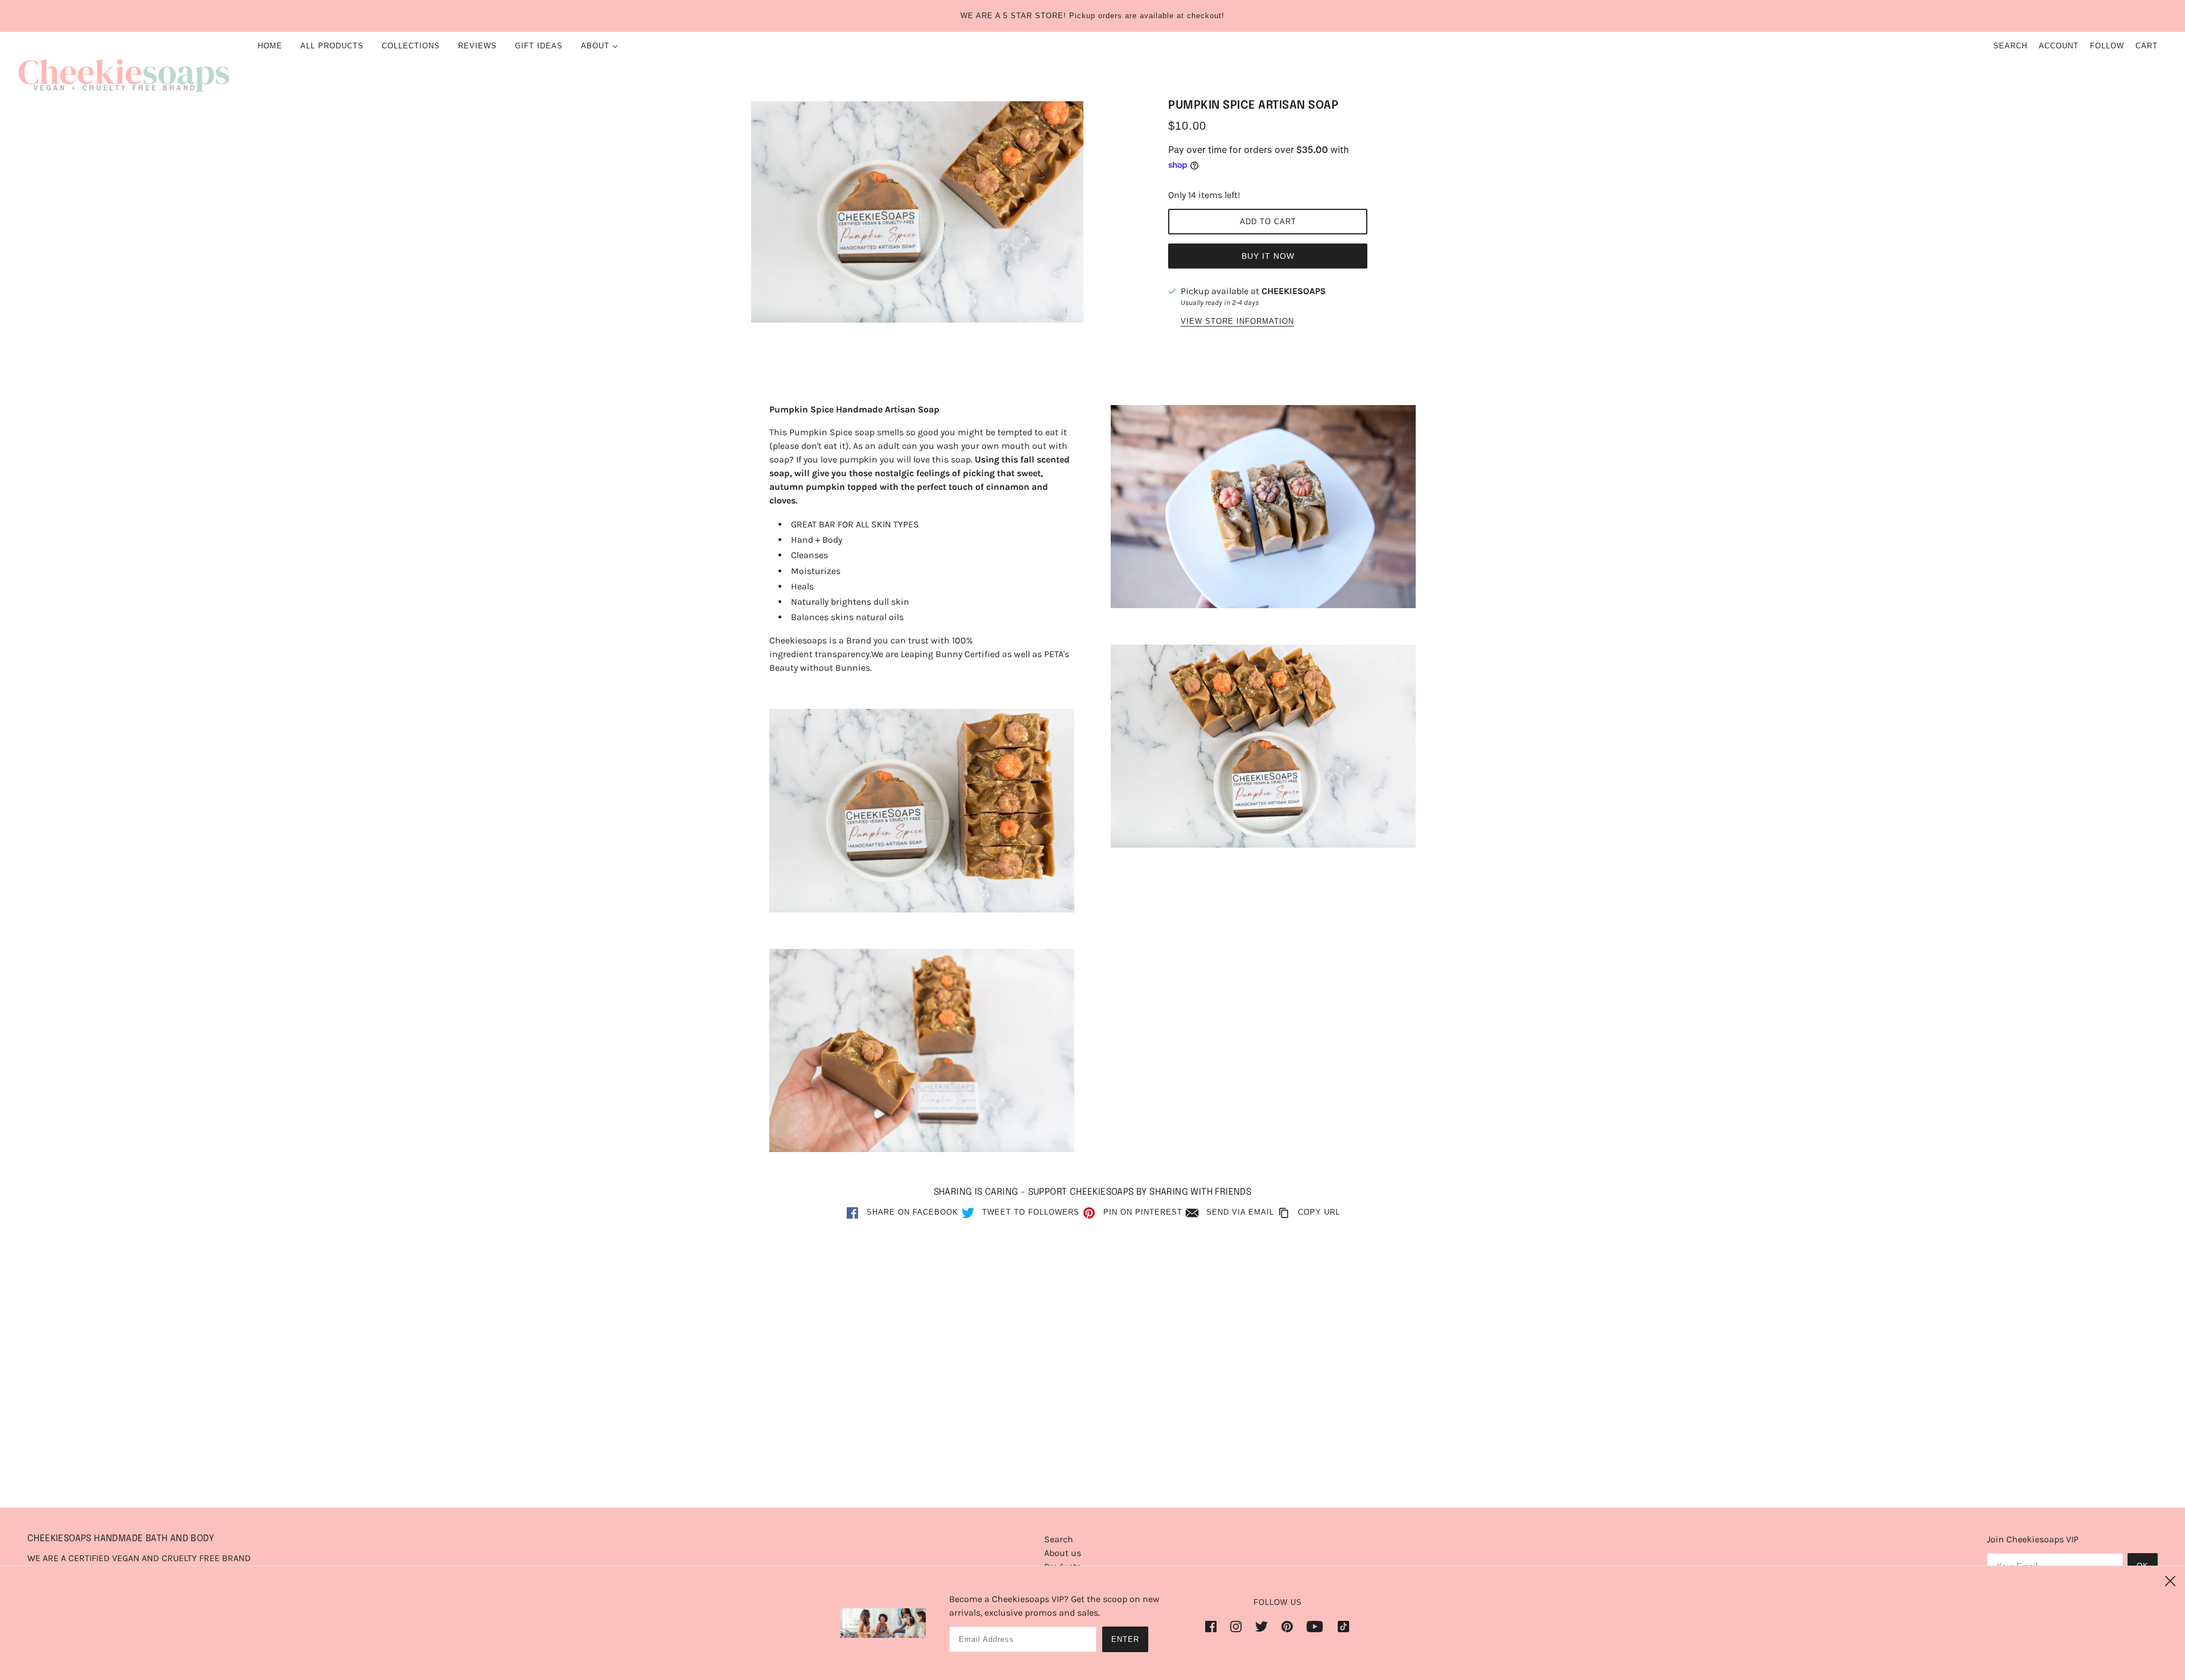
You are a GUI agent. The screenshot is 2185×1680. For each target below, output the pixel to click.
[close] (2170, 1581)
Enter (1125, 1639)
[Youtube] (1315, 1626)
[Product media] (922, 810)
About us (1063, 1553)
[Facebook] (1214, 1626)
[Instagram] (1236, 1626)
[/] (124, 72)
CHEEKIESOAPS (1294, 291)
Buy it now (1268, 256)
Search (2010, 46)
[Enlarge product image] (917, 212)
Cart (2147, 46)
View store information (1237, 321)
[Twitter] (1261, 1626)
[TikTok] (1340, 1626)
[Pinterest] (1287, 1626)
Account (2059, 46)
